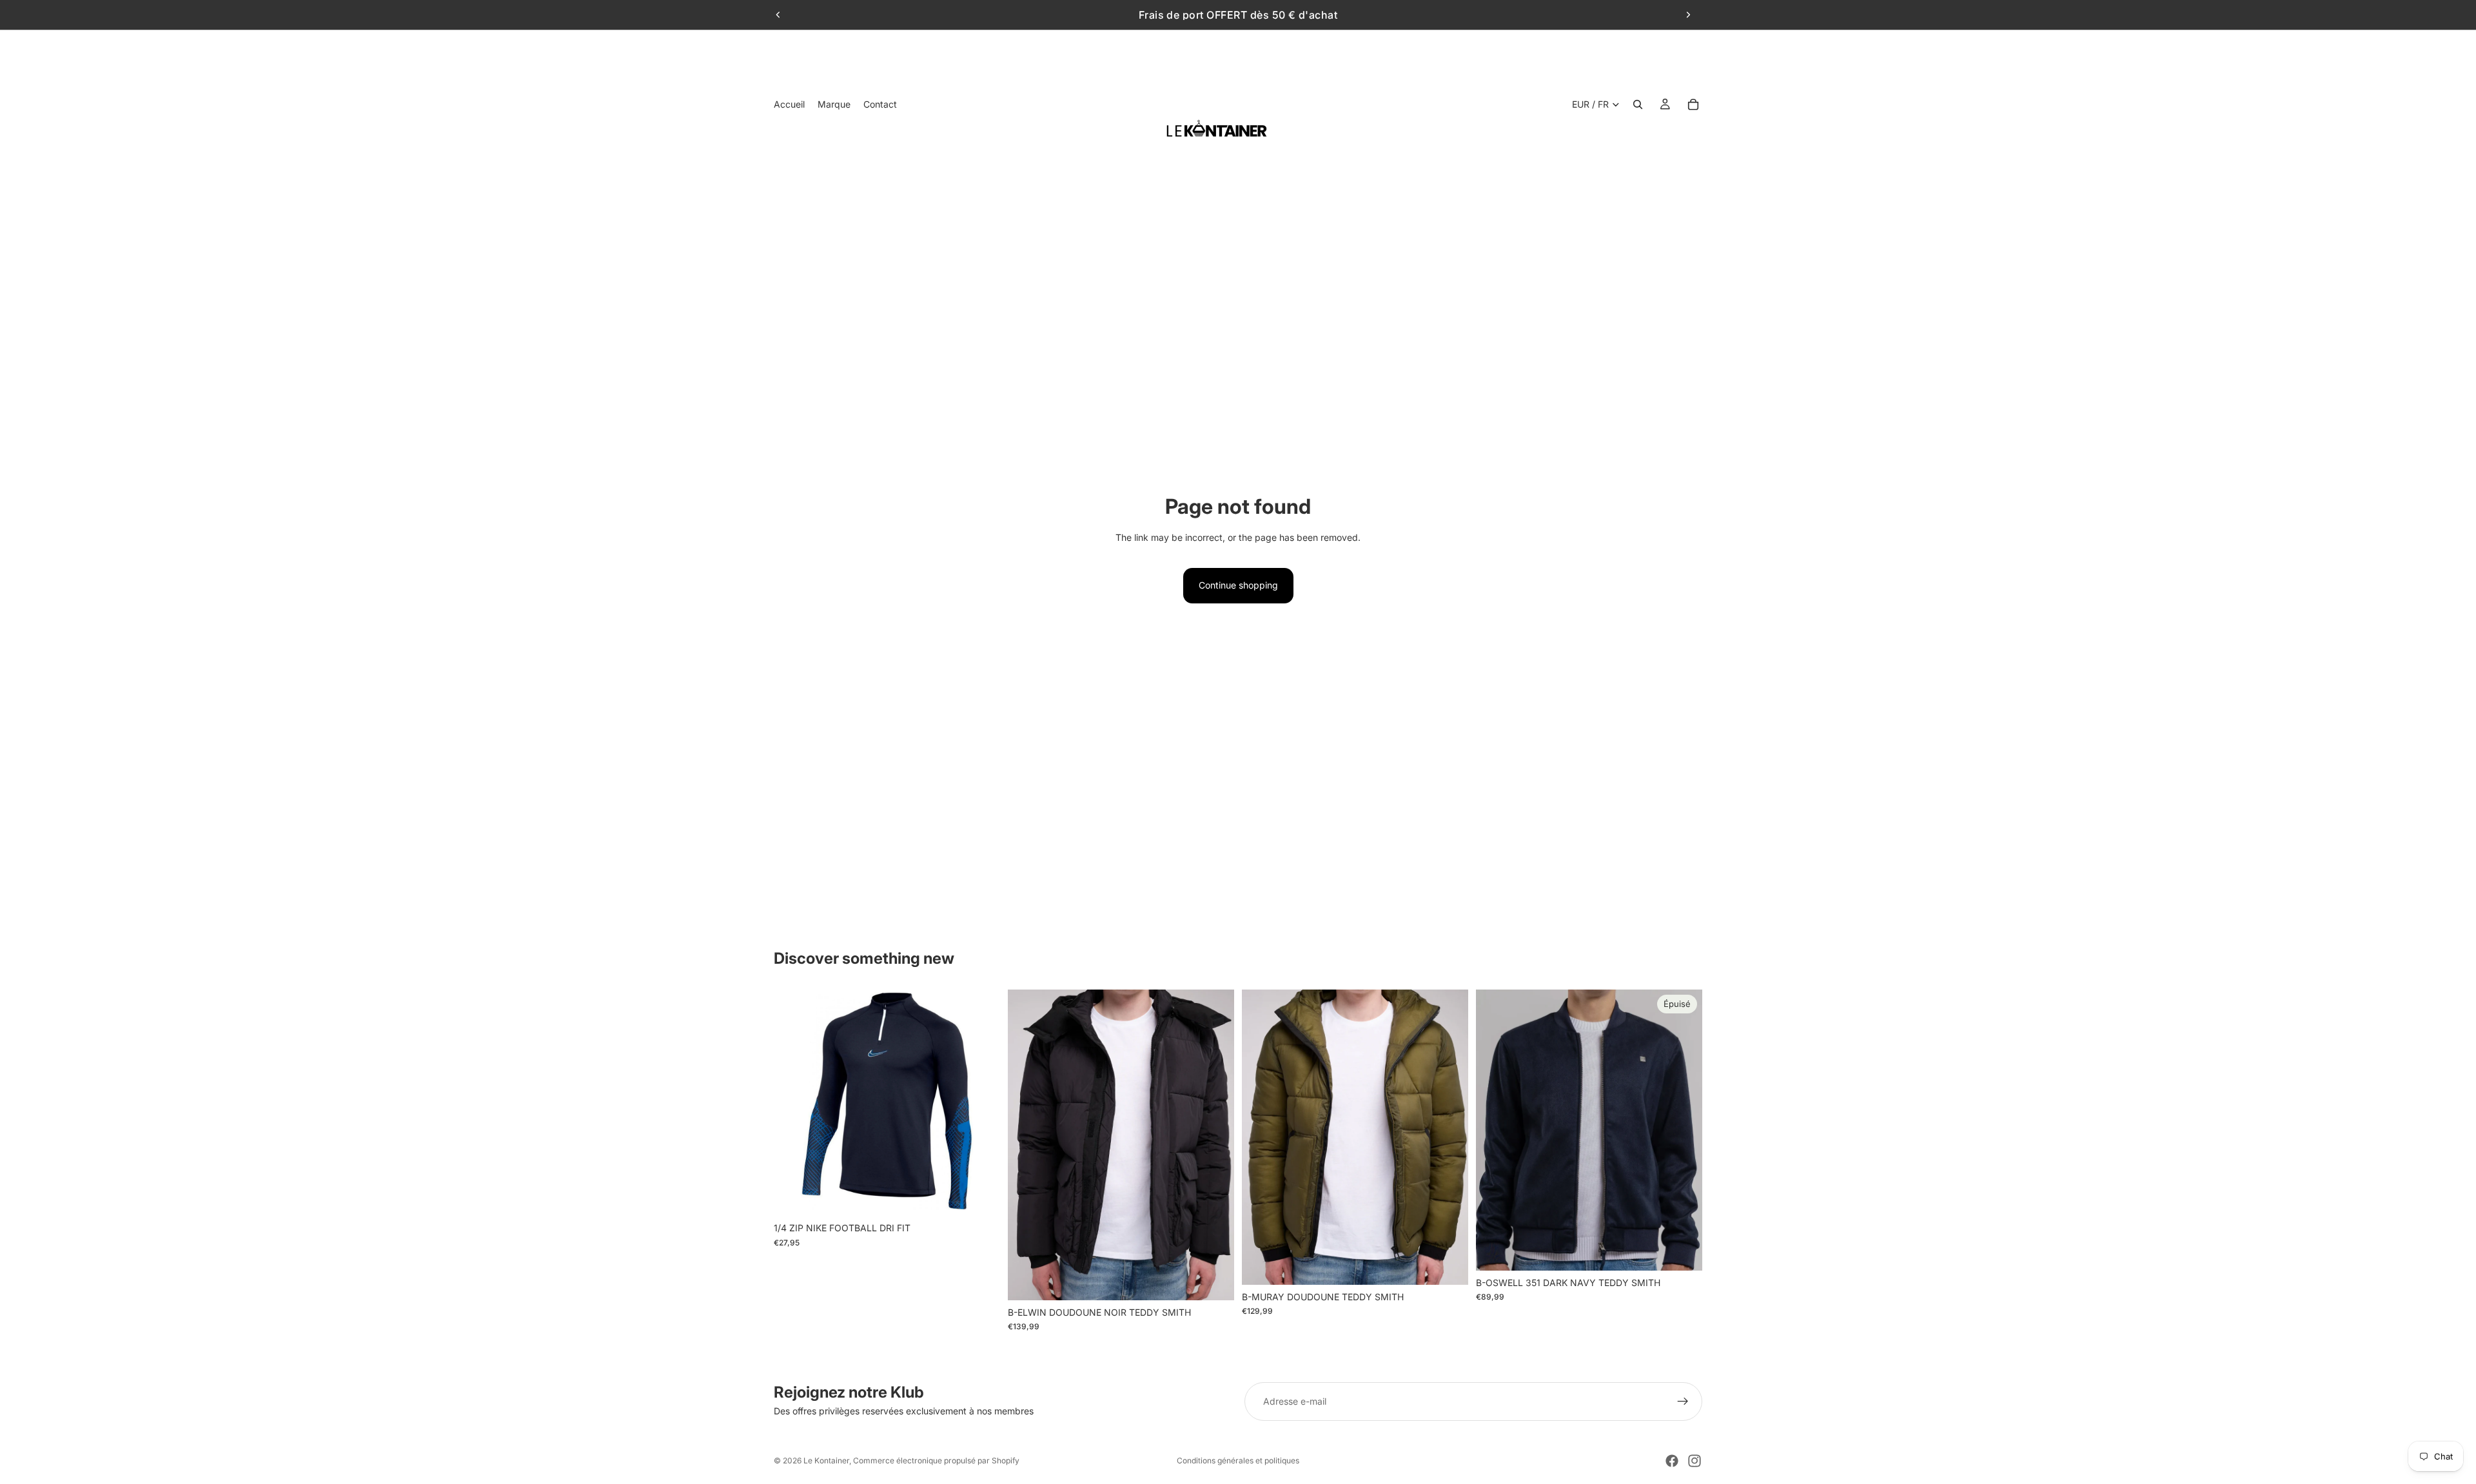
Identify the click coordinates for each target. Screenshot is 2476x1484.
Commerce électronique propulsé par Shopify (936, 1460)
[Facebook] (1672, 1461)
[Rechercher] (1638, 104)
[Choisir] (1214, 1280)
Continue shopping (1238, 585)
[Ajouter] (980, 1196)
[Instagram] (1695, 1461)
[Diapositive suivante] (1688, 15)
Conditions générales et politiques (1238, 1460)
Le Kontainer (826, 1460)
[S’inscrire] (1683, 1401)
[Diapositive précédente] (778, 15)
